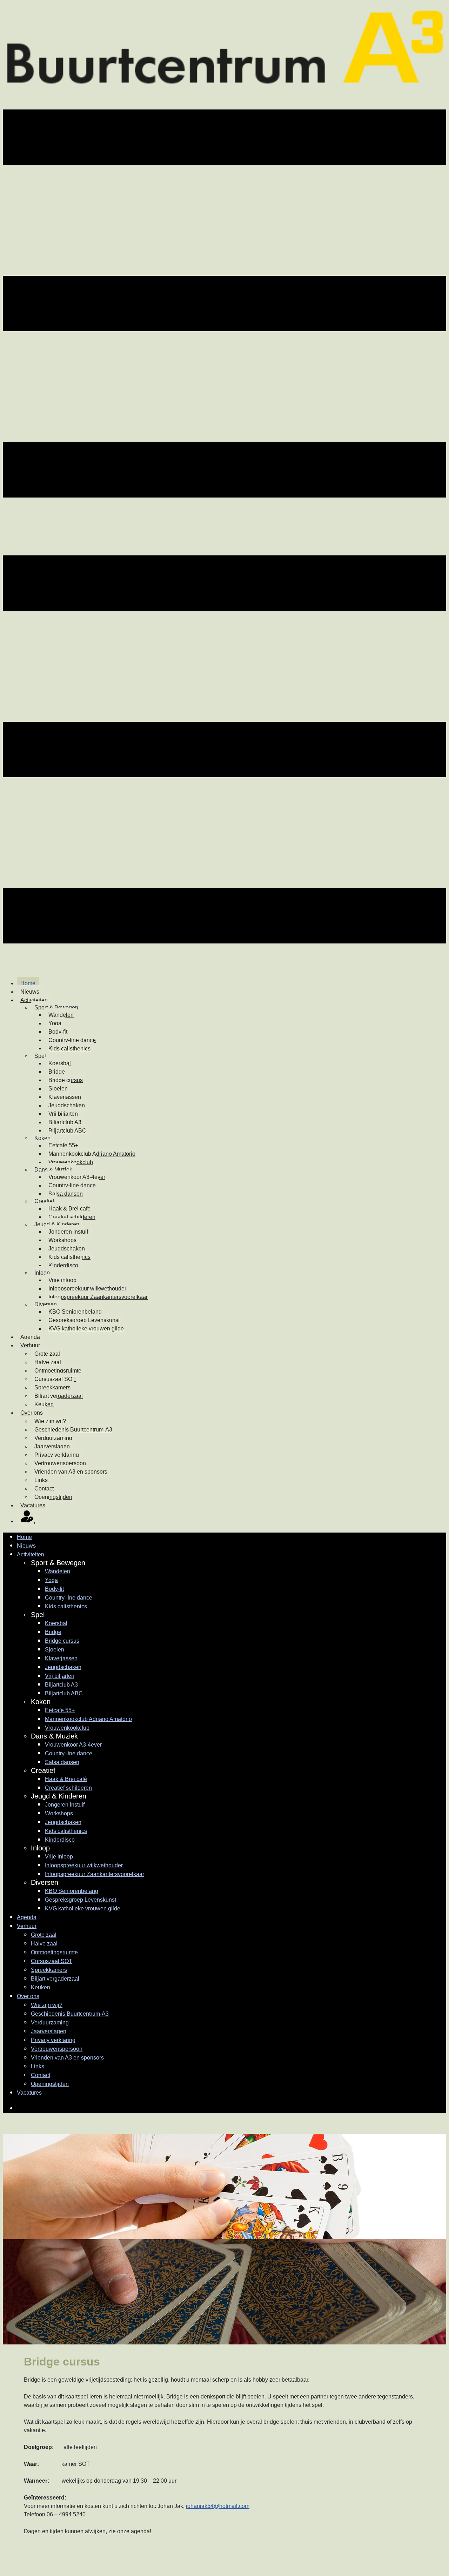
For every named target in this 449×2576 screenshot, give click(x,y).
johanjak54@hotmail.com (218, 2506)
